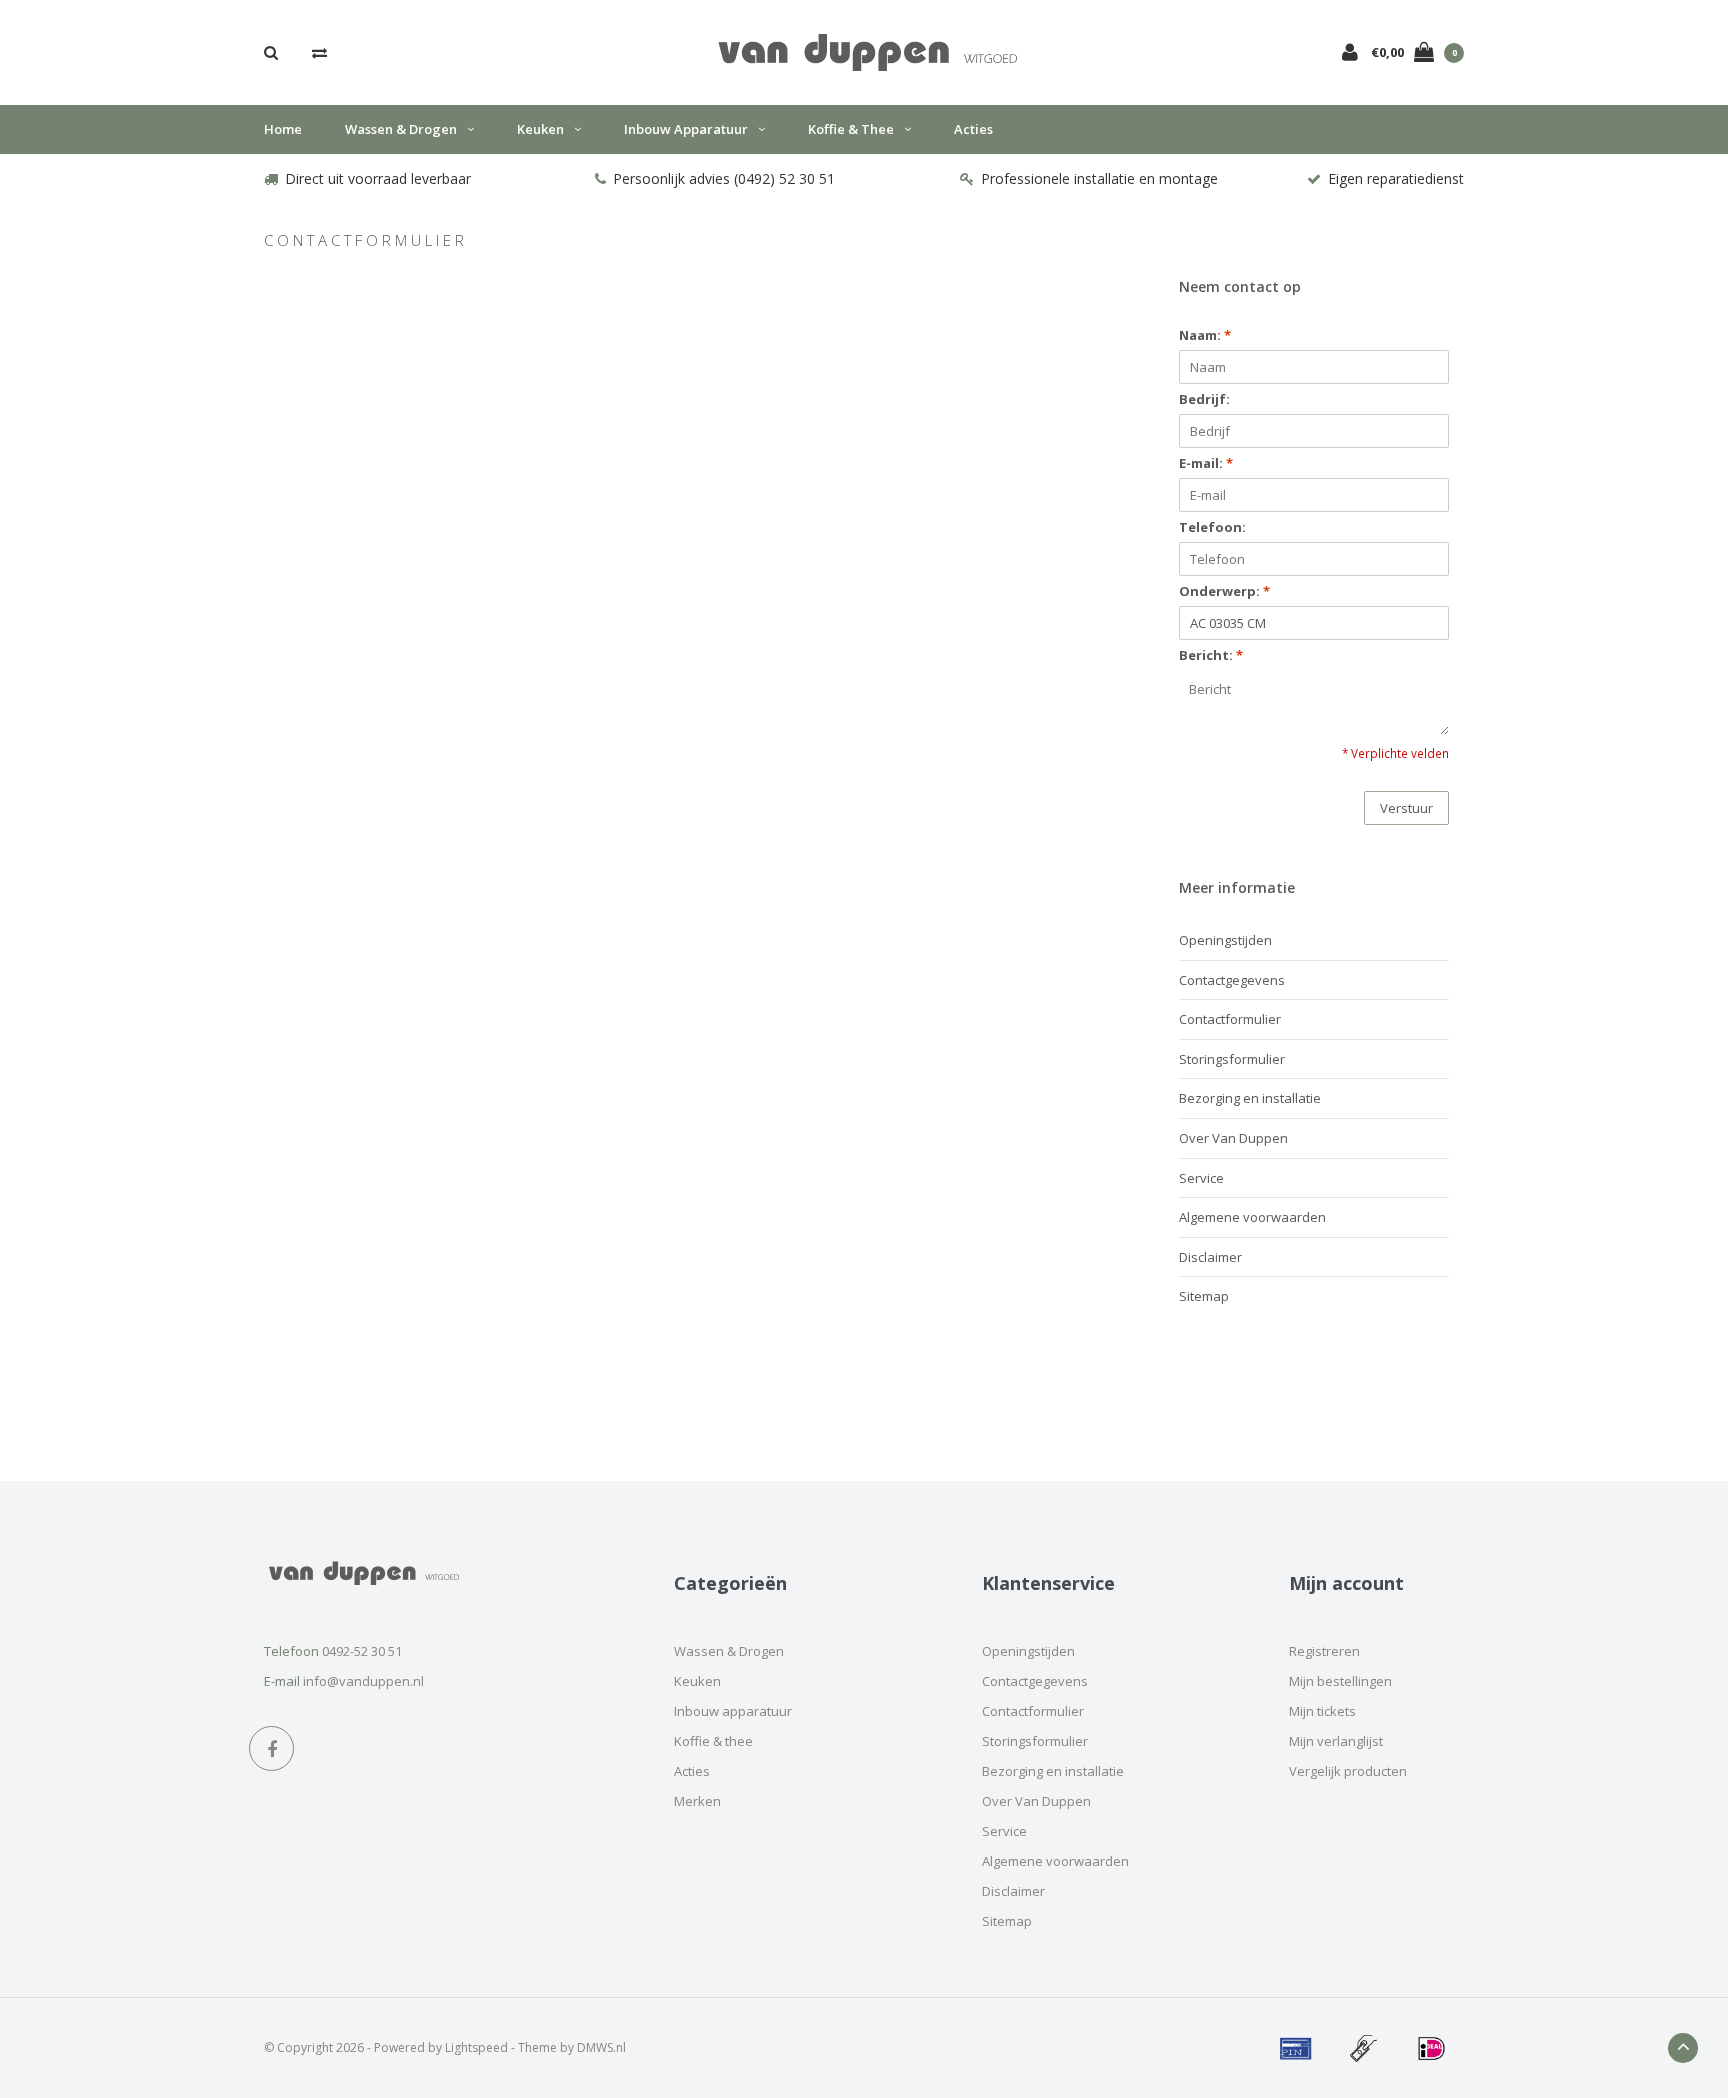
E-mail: (1206, 463)
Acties (973, 129)
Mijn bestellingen (1340, 1681)
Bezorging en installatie (1250, 1098)
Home (283, 129)
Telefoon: (1212, 527)
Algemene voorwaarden (1252, 1217)
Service (1201, 1178)
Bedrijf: (1204, 399)
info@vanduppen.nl (363, 1681)
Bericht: (1211, 655)
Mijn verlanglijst (1336, 1741)
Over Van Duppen (1233, 1138)
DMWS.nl (601, 2047)
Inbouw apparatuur (686, 129)
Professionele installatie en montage (1099, 178)
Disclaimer (1210, 1257)
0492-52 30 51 (362, 1651)
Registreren (1324, 1651)
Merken (697, 1801)
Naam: (1205, 335)
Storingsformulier (1232, 1059)
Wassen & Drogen (401, 129)
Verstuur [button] (1406, 808)
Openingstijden (1225, 940)
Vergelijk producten (1348, 1771)
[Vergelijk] (319, 52)
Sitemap (1204, 1296)
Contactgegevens (1232, 980)
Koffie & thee (851, 129)
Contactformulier (1230, 1019)
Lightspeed (476, 2047)
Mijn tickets (1322, 1711)
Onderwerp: (1224, 591)
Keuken (540, 129)
